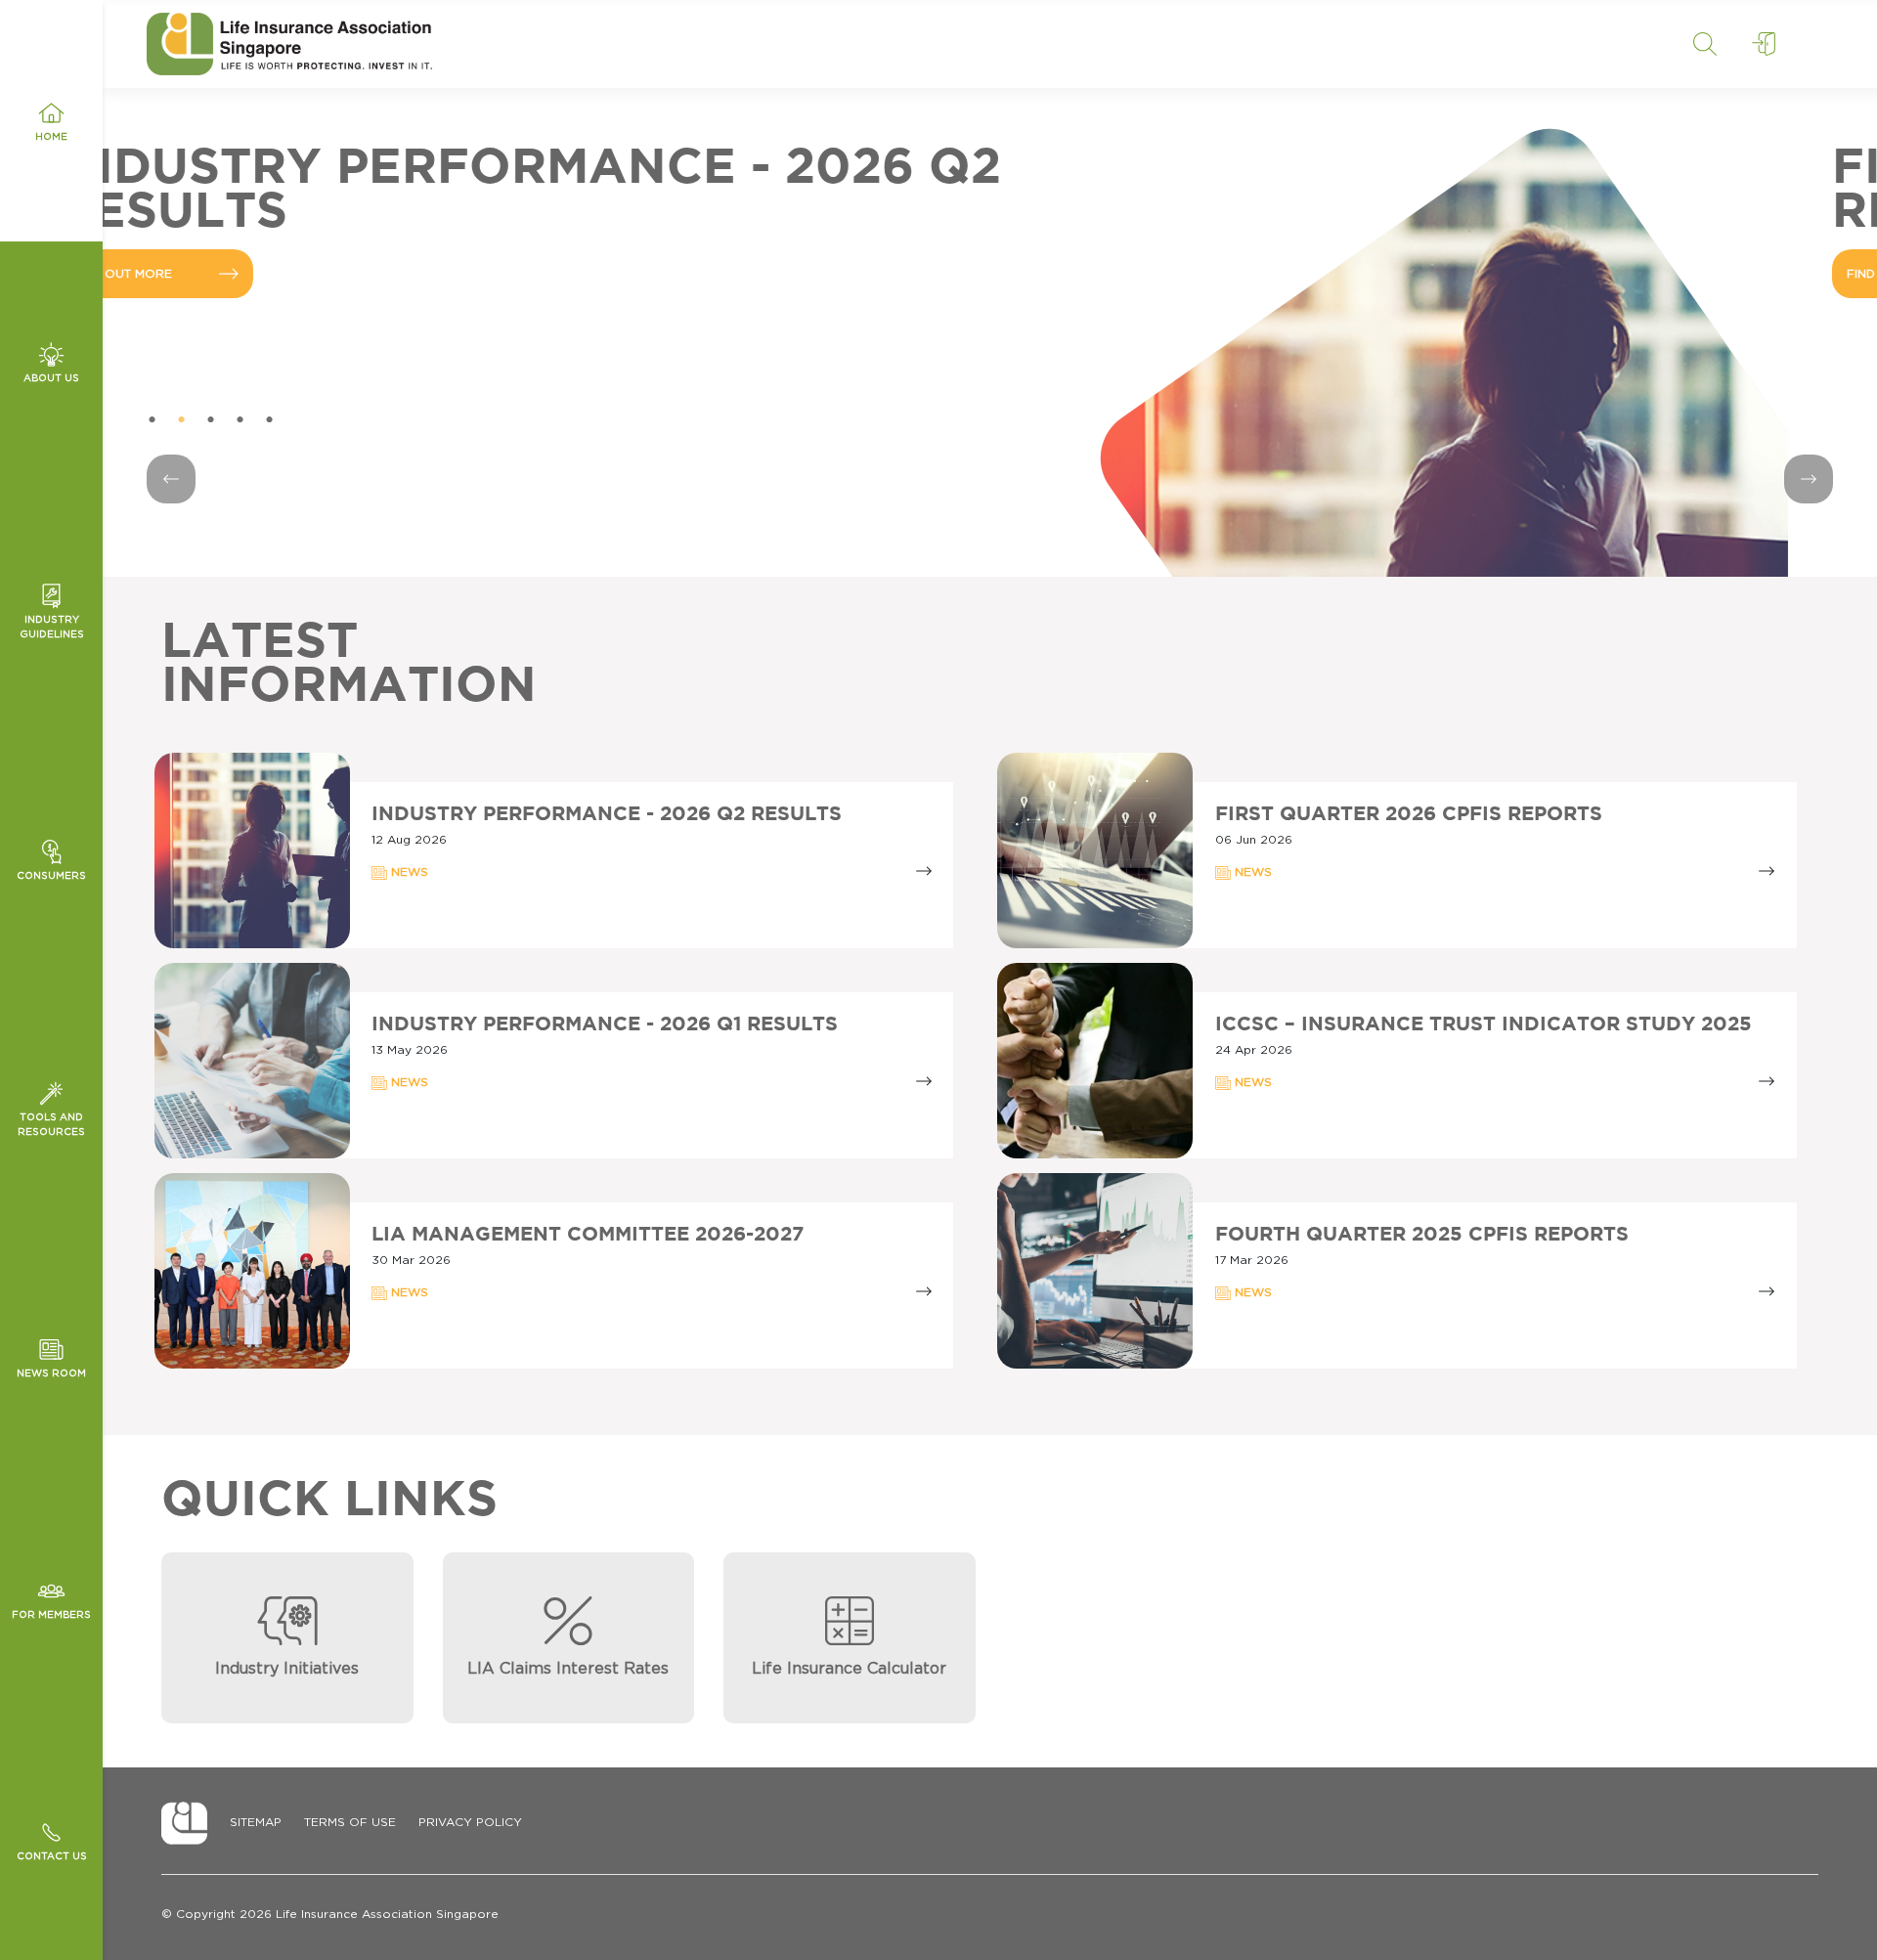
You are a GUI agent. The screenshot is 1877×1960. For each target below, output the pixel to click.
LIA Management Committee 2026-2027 (588, 1235)
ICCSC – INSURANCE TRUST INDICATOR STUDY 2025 (1484, 1024)
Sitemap (256, 1822)
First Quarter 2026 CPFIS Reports (1409, 814)
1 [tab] (152, 420)
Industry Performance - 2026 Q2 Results (607, 814)
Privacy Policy (470, 1822)
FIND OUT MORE (211, 274)
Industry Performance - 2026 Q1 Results (605, 1024)
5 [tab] (269, 420)
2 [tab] (181, 420)
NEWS (408, 872)
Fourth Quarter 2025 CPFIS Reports (1422, 1235)
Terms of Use (350, 1822)
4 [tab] (240, 420)
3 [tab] (210, 420)
